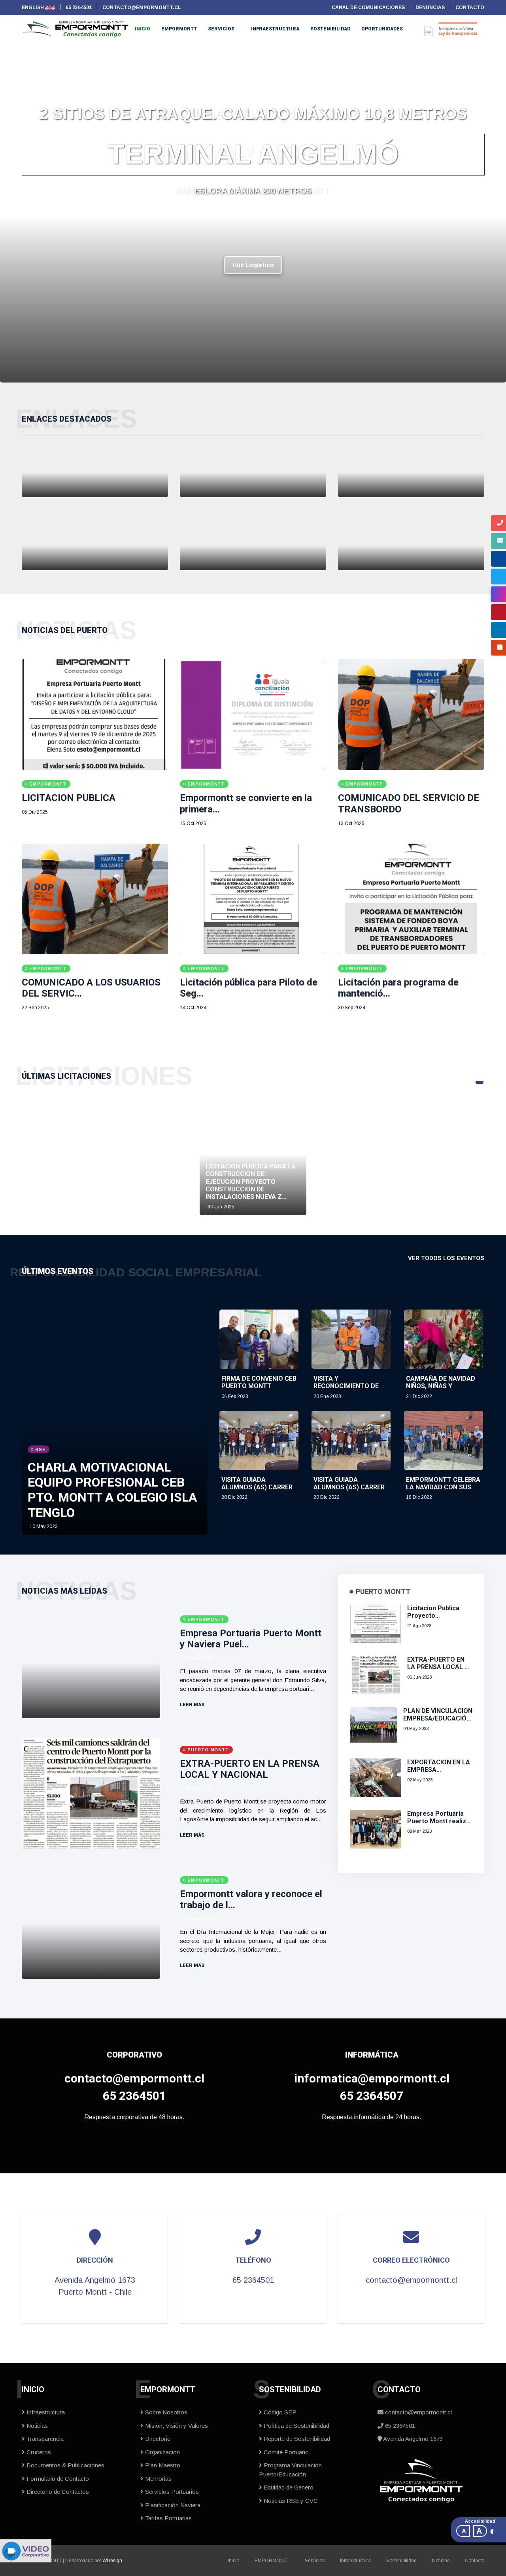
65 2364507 (372, 2096)
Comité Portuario (285, 2452)
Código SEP (279, 2412)
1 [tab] (480, 1082)
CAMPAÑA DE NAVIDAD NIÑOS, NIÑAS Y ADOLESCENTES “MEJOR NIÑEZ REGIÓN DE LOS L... (444, 1390)
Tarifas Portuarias (168, 2518)
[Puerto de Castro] (253, 546)
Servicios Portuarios (171, 2492)
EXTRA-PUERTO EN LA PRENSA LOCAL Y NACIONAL (250, 1769)
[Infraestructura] (95, 472)
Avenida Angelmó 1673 (412, 2439)
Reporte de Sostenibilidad (296, 2439)
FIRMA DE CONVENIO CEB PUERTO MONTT (259, 1382)
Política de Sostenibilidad (296, 2426)
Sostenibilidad (330, 29)
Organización (162, 2452)
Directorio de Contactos (57, 2492)
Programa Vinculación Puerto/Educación (290, 2470)
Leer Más (193, 1705)
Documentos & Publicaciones (65, 2465)
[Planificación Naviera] (253, 472)
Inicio (143, 29)
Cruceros (38, 2452)
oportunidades (382, 29)
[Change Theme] (493, 2531)
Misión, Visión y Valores (176, 2426)
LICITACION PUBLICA (69, 798)
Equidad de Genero (288, 2487)
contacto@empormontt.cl (134, 2078)
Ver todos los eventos (446, 1258)
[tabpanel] (253, 1154)
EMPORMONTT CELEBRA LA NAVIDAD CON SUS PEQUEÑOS (443, 1487)
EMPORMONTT (179, 29)
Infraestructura (275, 29)
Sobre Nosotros (165, 2412)
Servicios (221, 29)
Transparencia (44, 2439)
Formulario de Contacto (57, 2479)
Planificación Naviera (172, 2505)
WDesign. (113, 2561)
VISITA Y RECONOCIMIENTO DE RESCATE (346, 1386)
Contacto (475, 2561)
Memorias (158, 2479)
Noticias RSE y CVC (290, 2501)
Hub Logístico (253, 265)
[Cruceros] (95, 546)
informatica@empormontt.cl (372, 2078)
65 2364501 (134, 2096)
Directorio (157, 2439)
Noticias (36, 2426)
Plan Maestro (162, 2465)
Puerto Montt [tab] (383, 1591)
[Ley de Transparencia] (411, 546)
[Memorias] (411, 472)
